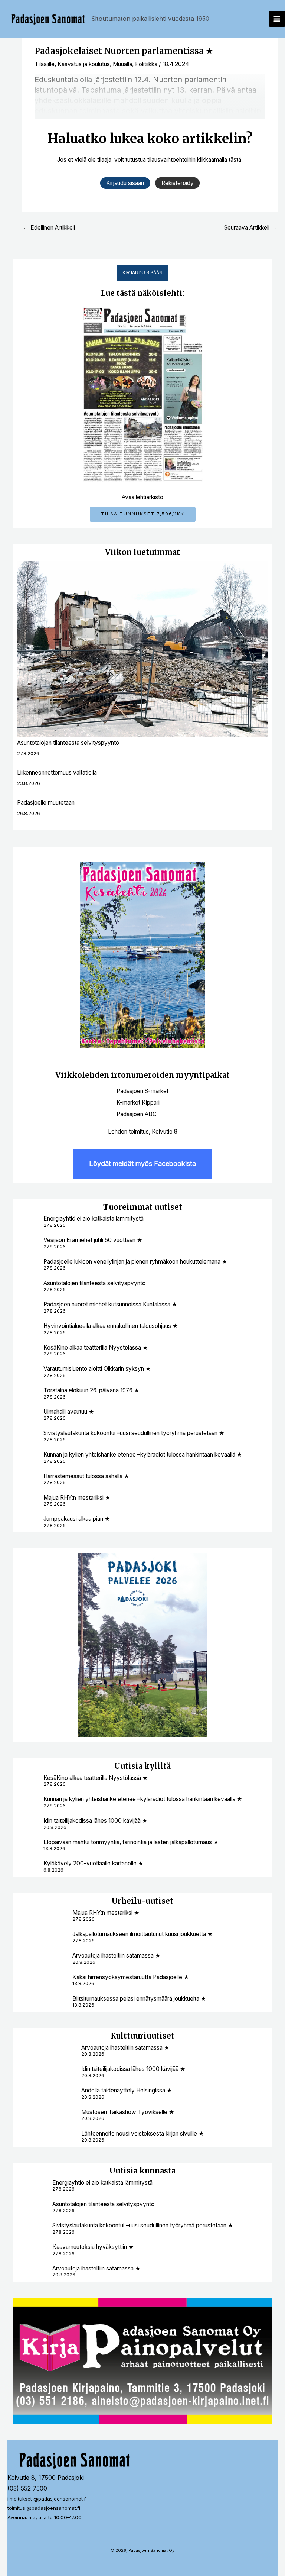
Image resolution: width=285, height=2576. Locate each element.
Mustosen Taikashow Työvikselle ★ (128, 2112)
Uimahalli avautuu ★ (69, 1412)
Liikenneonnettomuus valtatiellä (57, 773)
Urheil (124, 1901)
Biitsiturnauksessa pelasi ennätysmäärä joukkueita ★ (139, 1999)
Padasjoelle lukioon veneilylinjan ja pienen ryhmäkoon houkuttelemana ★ (135, 1262)
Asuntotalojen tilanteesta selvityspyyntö (68, 743)
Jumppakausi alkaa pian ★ (77, 1519)
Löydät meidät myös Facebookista (142, 1163)
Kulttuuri (129, 2036)
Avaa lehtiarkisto (142, 497)
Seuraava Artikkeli (250, 228)
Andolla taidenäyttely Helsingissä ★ (127, 2090)
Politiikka (146, 64)
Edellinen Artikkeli (49, 228)
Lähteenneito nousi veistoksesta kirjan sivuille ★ (142, 2134)
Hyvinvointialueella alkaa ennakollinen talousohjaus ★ (111, 1326)
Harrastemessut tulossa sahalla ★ (86, 1476)
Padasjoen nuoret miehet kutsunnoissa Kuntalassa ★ (110, 1304)
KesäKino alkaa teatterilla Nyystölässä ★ (96, 1347)
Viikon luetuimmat (142, 552)
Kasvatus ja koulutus (84, 64)
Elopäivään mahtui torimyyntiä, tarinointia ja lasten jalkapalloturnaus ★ (131, 1842)
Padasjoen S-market (142, 1091)
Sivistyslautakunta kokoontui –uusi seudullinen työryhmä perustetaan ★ (134, 1433)
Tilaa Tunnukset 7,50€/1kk (143, 514)
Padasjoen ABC (137, 1114)
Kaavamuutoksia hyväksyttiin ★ (93, 2247)
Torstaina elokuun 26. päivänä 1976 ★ (91, 1390)
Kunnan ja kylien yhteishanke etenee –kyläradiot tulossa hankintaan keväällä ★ (143, 1455)
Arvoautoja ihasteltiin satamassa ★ (116, 1956)
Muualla (122, 64)
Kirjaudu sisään (142, 273)
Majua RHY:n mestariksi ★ (77, 1498)
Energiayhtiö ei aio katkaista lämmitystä (94, 1218)
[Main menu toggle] (277, 19)
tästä (235, 160)
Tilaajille (45, 64)
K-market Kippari (138, 1103)
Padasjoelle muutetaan (46, 803)
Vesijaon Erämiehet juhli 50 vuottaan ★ (93, 1240)
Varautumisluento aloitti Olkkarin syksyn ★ (97, 1369)
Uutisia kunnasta (142, 2171)
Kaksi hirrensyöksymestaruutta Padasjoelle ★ (131, 1977)
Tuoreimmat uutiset (143, 1207)
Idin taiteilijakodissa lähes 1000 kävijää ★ (95, 1821)
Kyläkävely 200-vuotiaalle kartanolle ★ (93, 1863)
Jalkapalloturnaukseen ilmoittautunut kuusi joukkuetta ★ (142, 1934)
